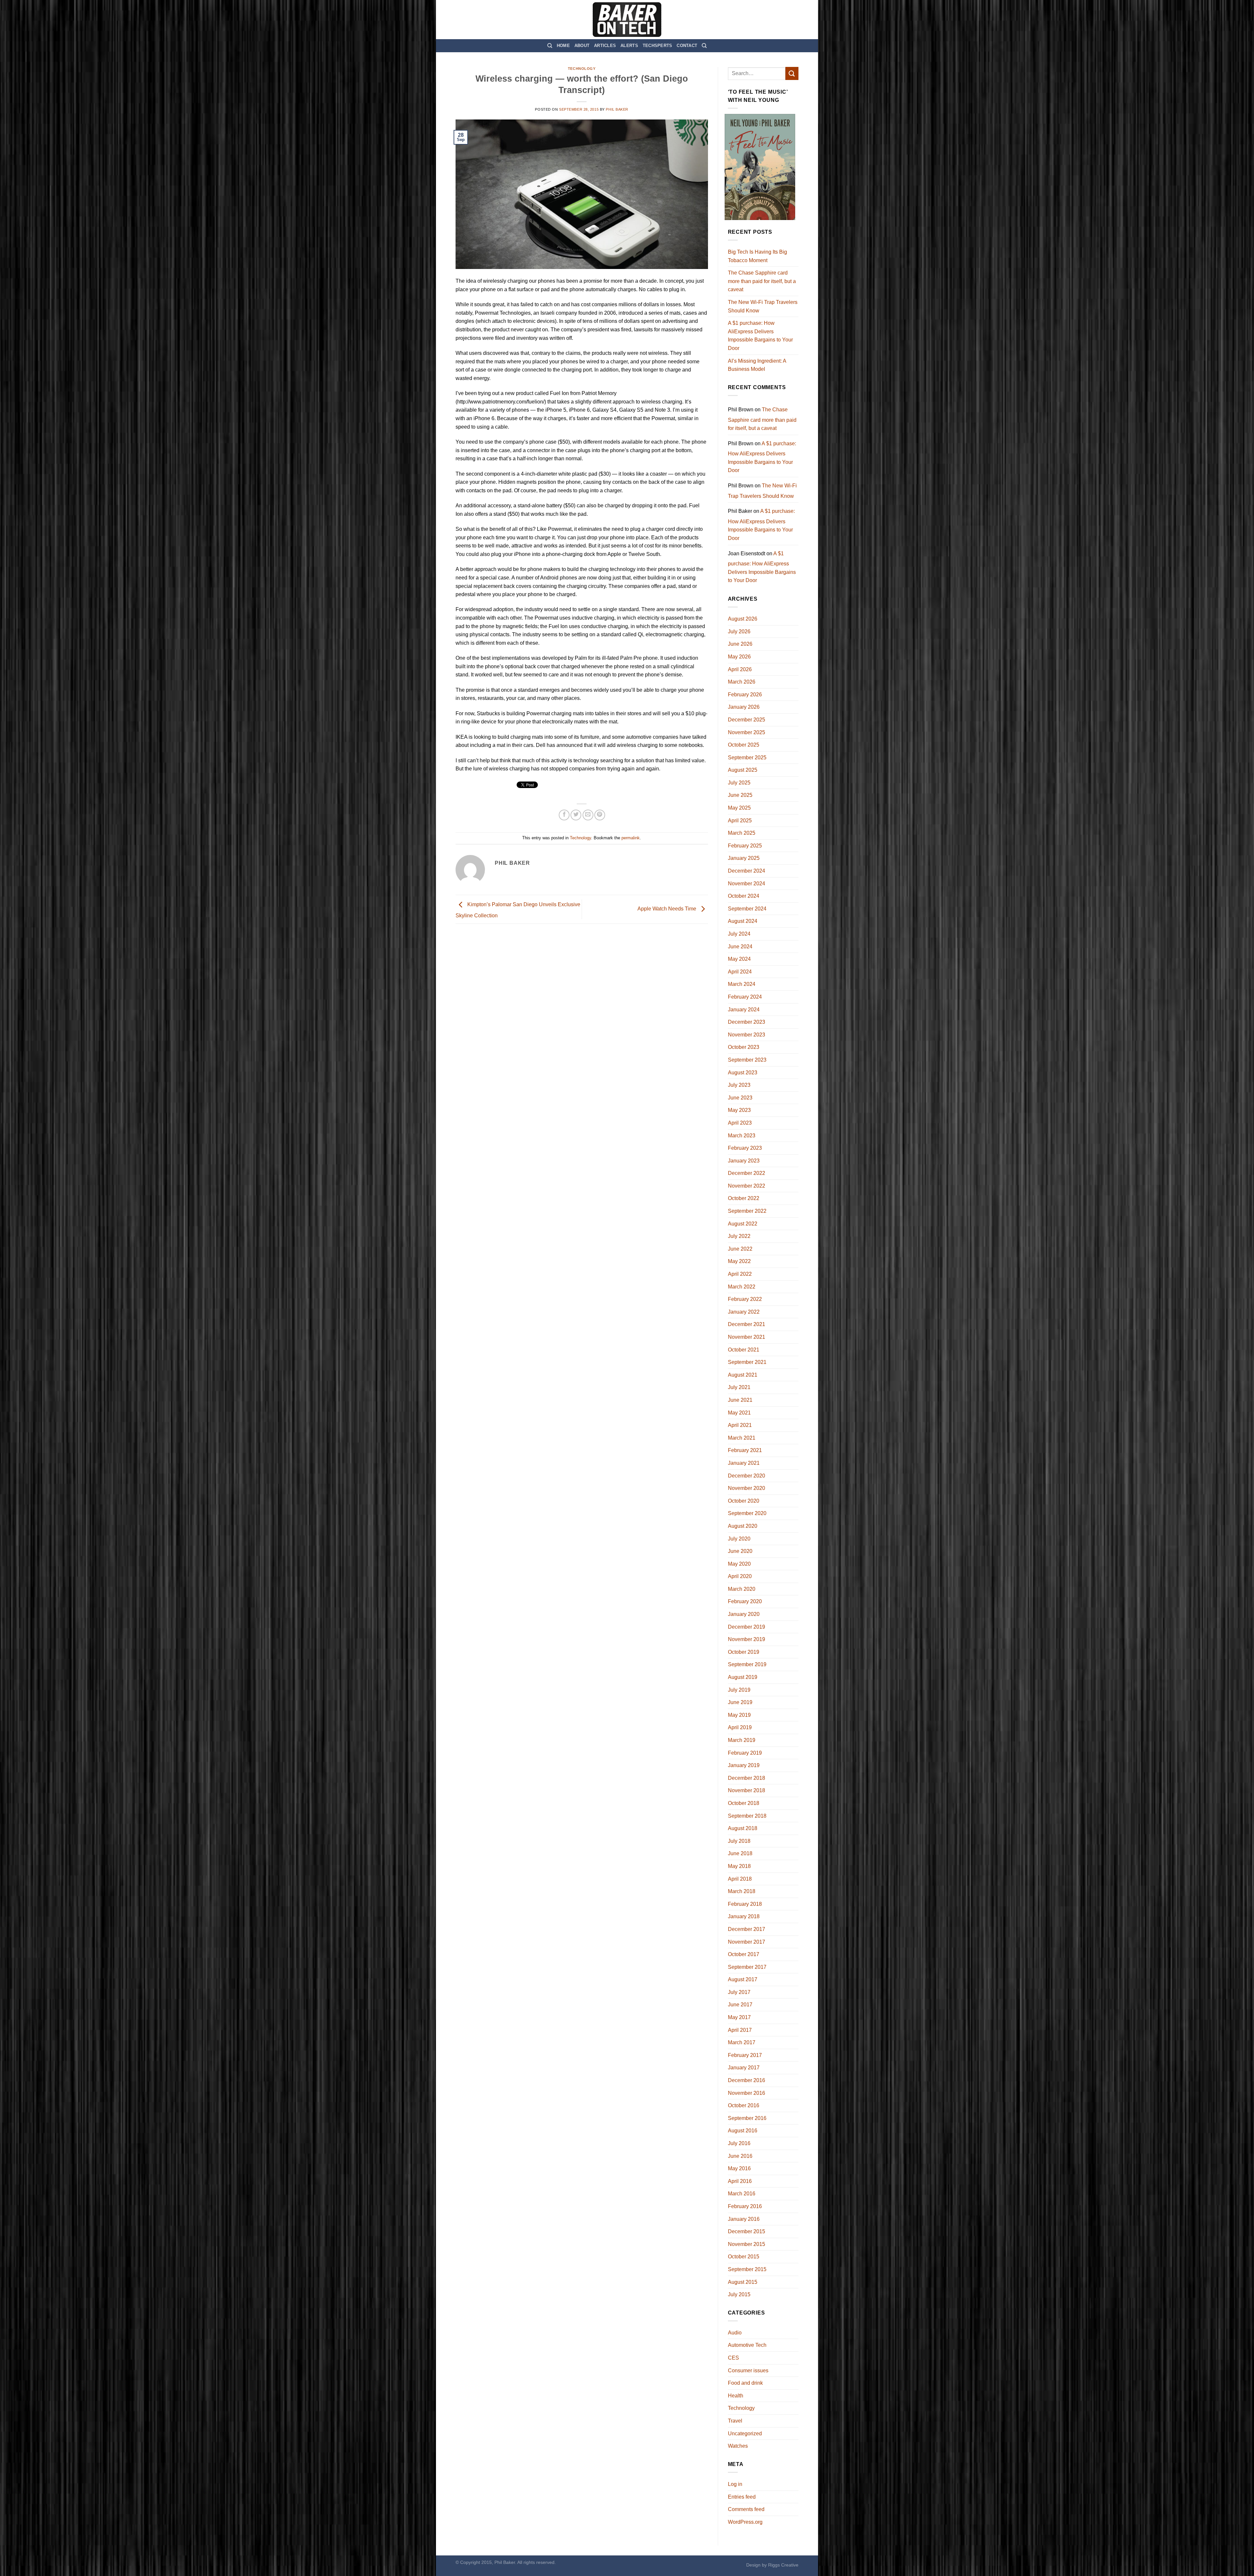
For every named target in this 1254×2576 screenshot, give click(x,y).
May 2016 (739, 2168)
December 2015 (747, 2231)
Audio (735, 2333)
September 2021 (747, 1362)
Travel (735, 2421)
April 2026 (740, 669)
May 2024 (739, 959)
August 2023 (743, 1073)
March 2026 (742, 682)
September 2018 (747, 1816)
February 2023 (745, 1148)
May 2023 (739, 1110)
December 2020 (747, 1476)
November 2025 (747, 732)
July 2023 (739, 1085)
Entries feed (742, 2497)
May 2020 (739, 1564)
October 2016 (744, 2105)
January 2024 (744, 1010)
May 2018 (739, 1866)
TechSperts (658, 46)
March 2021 (742, 1438)
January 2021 (744, 1463)
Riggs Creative (783, 2565)
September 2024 (747, 909)
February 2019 (745, 1753)
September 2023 (747, 1060)
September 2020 (747, 1513)
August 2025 (743, 770)
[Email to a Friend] (588, 815)
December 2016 (747, 2080)
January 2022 (744, 1312)
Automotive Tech (747, 2345)
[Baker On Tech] (627, 20)
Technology (582, 69)
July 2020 (739, 1539)
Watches (738, 2446)
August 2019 (743, 1677)
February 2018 (745, 1904)
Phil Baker (617, 109)
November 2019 (747, 1639)
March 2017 (742, 2042)
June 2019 (740, 1702)
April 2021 (740, 1425)
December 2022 (747, 1173)
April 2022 (740, 1274)
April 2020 (740, 1576)
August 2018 (743, 1828)
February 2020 (745, 1601)
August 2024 (743, 921)
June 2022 (740, 1249)
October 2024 (744, 896)
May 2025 (739, 808)
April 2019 (740, 1727)
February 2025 (745, 846)
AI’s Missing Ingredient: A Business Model (757, 365)
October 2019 (744, 1652)
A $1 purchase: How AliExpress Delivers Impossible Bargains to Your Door (760, 336)
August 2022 (743, 1224)
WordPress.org (745, 2522)
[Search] (550, 46)
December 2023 (747, 1022)
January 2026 (744, 707)
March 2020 (742, 1589)
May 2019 (739, 1715)
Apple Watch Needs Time (667, 909)
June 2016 (740, 2156)
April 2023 (740, 1123)
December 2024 (747, 871)
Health (736, 2396)
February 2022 (745, 1299)
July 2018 (739, 1841)
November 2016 (747, 2093)
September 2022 (747, 1211)
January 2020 (744, 1614)
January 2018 (744, 1916)
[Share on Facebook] (564, 815)
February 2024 (745, 997)
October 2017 (744, 1954)
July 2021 (739, 1387)
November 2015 (747, 2244)
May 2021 (739, 1413)
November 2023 (747, 1035)
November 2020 (747, 1488)
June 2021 (740, 1400)
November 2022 (747, 1186)
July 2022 (739, 1236)
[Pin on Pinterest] (600, 815)
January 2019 (744, 1765)
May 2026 (739, 657)
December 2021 (747, 1324)
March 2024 (742, 984)
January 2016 (744, 2219)
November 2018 (747, 1790)
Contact (687, 46)
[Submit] (792, 73)
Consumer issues (748, 2371)
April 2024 (740, 972)
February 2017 (745, 2055)
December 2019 (747, 1627)
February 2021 (745, 1450)
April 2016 (740, 2181)
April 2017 (740, 2030)
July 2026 (739, 632)
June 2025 (740, 795)
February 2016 (745, 2206)
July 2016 (739, 2143)
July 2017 (739, 1992)
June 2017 (740, 2005)
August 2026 (743, 619)
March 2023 (742, 1136)
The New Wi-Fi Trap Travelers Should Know (763, 306)
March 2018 (742, 1891)
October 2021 (744, 1350)
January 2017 (744, 2068)
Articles (605, 46)
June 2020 (740, 1551)
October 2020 (744, 1501)
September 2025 (747, 758)
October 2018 (744, 1803)
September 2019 (747, 1664)
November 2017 (747, 1942)
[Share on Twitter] (576, 815)
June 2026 (740, 644)
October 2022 (744, 1198)
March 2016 (742, 2194)
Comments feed (746, 2509)
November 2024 (747, 884)
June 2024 (740, 947)
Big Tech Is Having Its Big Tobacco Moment (757, 256)
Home (563, 46)
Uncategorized (745, 2434)
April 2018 (740, 1879)
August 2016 (743, 2131)
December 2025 (747, 720)
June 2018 (740, 1853)
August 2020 (743, 1526)
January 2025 (744, 858)
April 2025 (740, 821)
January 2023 (744, 1161)
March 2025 (742, 833)
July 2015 (739, 2294)
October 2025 (744, 745)
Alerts (629, 46)
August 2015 (743, 2282)
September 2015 (747, 2269)
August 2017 (743, 1979)
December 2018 (747, 1778)
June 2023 (740, 1098)
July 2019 (739, 1690)
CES (733, 2358)
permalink (631, 838)
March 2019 (742, 1740)
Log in (735, 2484)
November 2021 (747, 1337)
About (582, 46)
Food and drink (745, 2383)
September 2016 (747, 2118)
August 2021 (743, 1375)
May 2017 (739, 2017)
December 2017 (747, 1929)
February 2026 (745, 695)
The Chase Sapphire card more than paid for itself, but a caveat (762, 281)
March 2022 (742, 1287)
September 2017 (747, 1967)
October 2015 (744, 2257)
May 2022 (739, 1261)
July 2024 (739, 934)
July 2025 (739, 783)
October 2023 (744, 1047)
